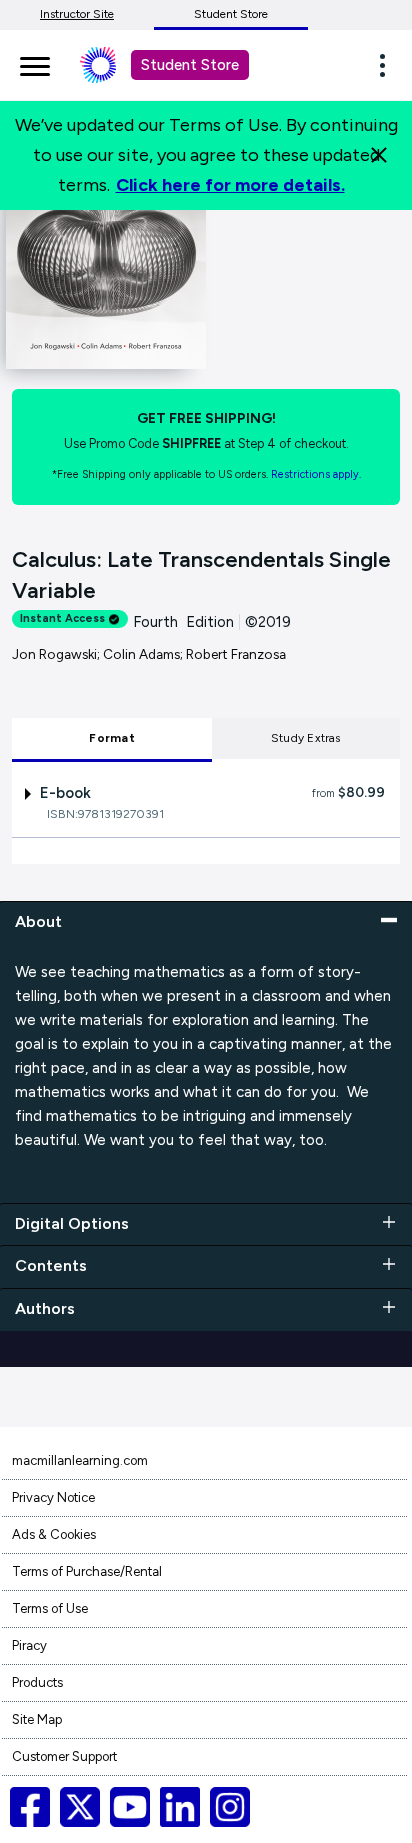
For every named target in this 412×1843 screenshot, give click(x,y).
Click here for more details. (230, 185)
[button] (388, 65)
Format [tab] (111, 738)
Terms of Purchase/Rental (87, 1571)
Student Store (231, 14)
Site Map (37, 1719)
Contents (51, 1265)
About (38, 921)
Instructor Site (77, 14)
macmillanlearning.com (80, 1460)
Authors (45, 1308)
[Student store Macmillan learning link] (113, 65)
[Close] (379, 155)
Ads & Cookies (54, 1534)
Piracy (29, 1645)
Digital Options (72, 1223)
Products (37, 1682)
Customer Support (64, 1756)
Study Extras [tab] (306, 738)
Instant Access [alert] (62, 618)
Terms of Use (50, 1608)
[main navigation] (35, 63)
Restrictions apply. (316, 474)
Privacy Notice (53, 1497)
